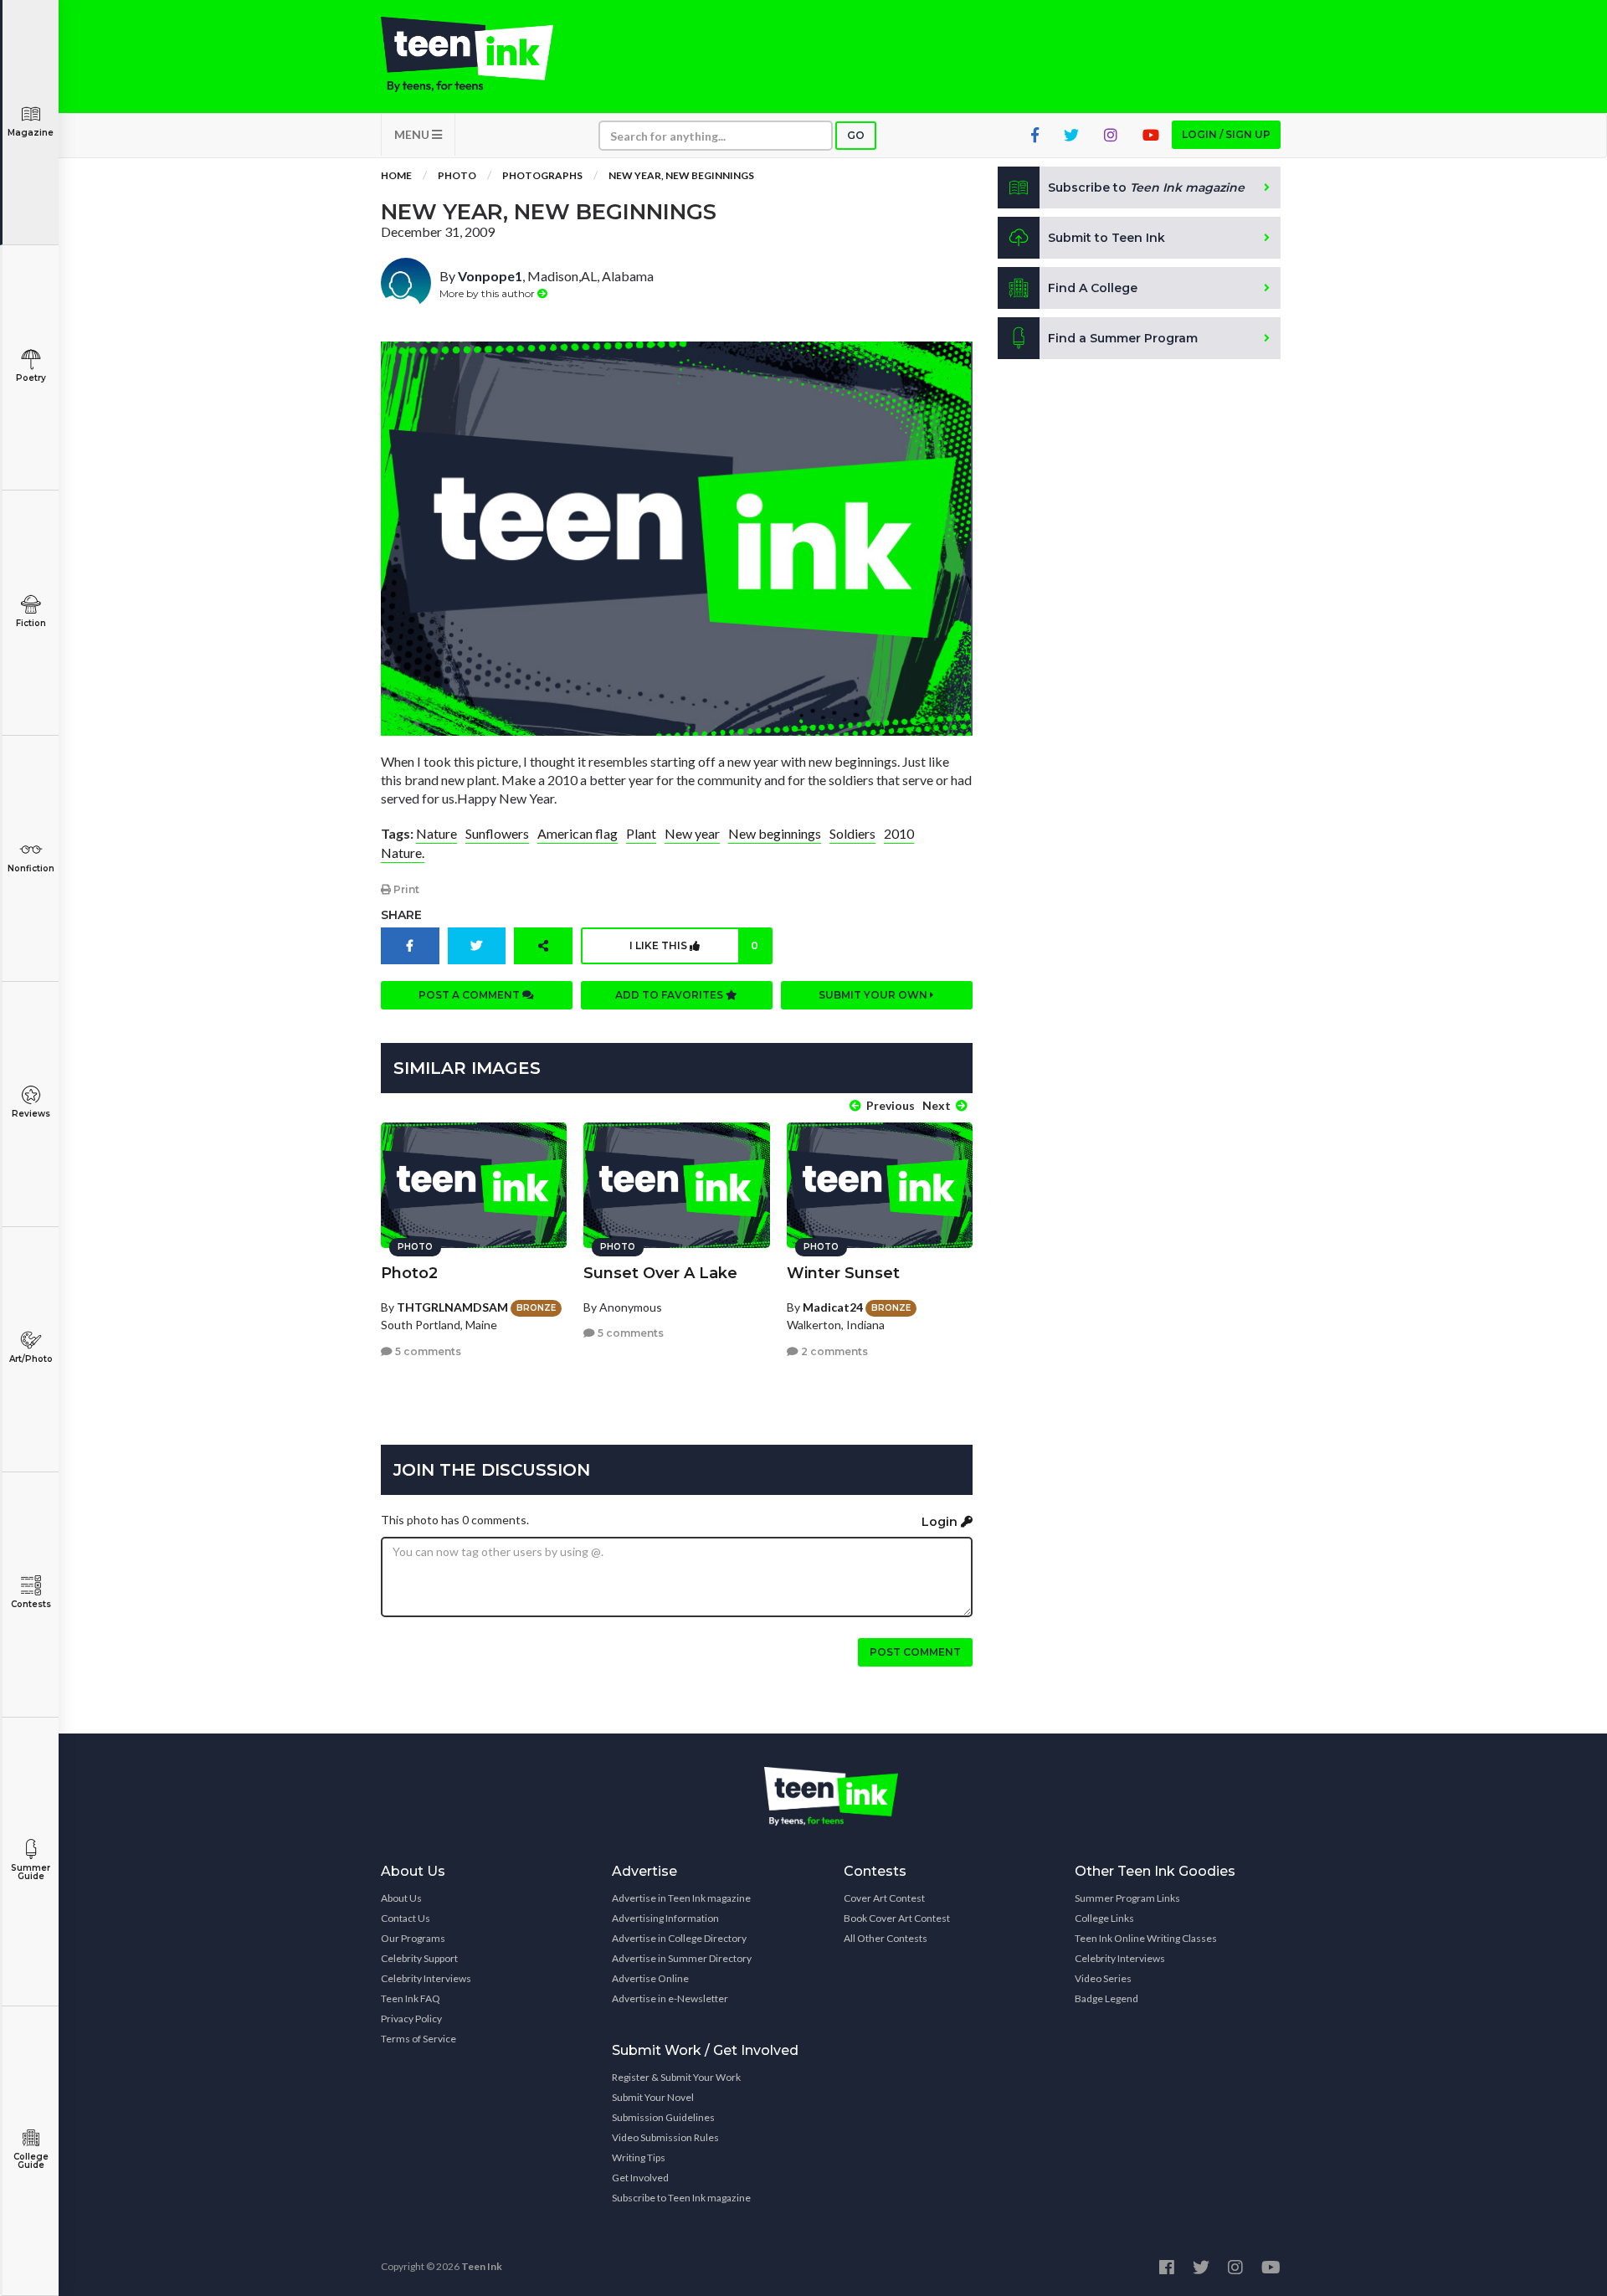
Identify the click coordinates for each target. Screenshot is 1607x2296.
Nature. (403, 853)
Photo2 (409, 1273)
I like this (694, 945)
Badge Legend (1106, 1998)
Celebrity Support (419, 1958)
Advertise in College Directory (679, 1938)
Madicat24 (833, 1307)
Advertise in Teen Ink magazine (681, 1898)
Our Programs (413, 1938)
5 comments (427, 1351)
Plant (641, 833)
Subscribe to (1146, 187)
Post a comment (470, 995)
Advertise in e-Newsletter (670, 1998)
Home (396, 175)
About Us (401, 1898)
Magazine (31, 133)
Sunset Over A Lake (660, 1273)
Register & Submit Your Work (676, 2077)
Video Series (1103, 1978)
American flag (578, 833)
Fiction (31, 623)
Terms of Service (418, 2039)
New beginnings (775, 833)
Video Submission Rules (665, 2137)
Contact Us (406, 1918)
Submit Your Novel (653, 2097)
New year (692, 833)
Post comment (915, 1652)
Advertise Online (650, 1978)
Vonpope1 (490, 276)
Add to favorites (670, 995)
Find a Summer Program (1123, 338)
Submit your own (874, 995)
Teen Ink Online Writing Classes (1146, 1938)
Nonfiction (31, 868)
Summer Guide (31, 1872)
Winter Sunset (843, 1273)
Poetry (31, 378)
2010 (899, 833)
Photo (457, 175)
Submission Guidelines (663, 2117)
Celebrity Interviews (426, 1978)
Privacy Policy (411, 2019)
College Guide (31, 2161)
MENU (413, 134)
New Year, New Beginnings (681, 175)
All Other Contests (886, 1938)
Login (941, 1522)
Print (405, 889)
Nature (436, 833)
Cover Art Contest (884, 1898)
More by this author (488, 293)
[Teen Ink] (484, 54)
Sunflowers (497, 833)
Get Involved (640, 2178)
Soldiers (852, 833)
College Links (1104, 1918)
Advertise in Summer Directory (682, 1958)
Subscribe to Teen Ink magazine (681, 2198)
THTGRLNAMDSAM (452, 1307)
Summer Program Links (1127, 1898)
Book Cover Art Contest (897, 1918)
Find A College (1093, 288)
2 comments (833, 1351)
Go (856, 135)
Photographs (542, 175)
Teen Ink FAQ (411, 1998)
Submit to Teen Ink (1106, 238)
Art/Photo (31, 1359)
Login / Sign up (1226, 134)
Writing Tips (639, 2157)
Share (401, 915)
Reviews (31, 1114)
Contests (31, 1604)
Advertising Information (665, 1918)
